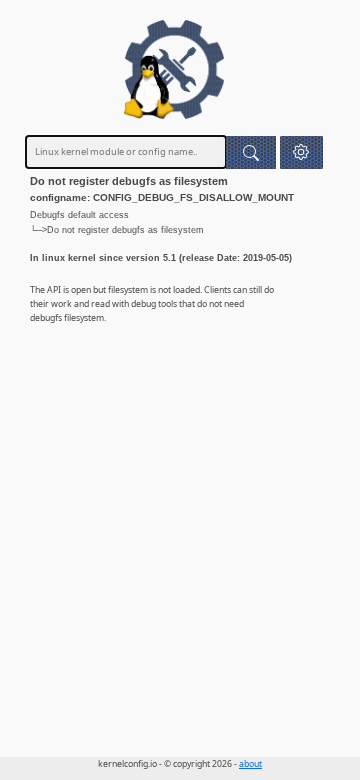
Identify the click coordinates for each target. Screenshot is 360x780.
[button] (301, 152)
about (250, 764)
